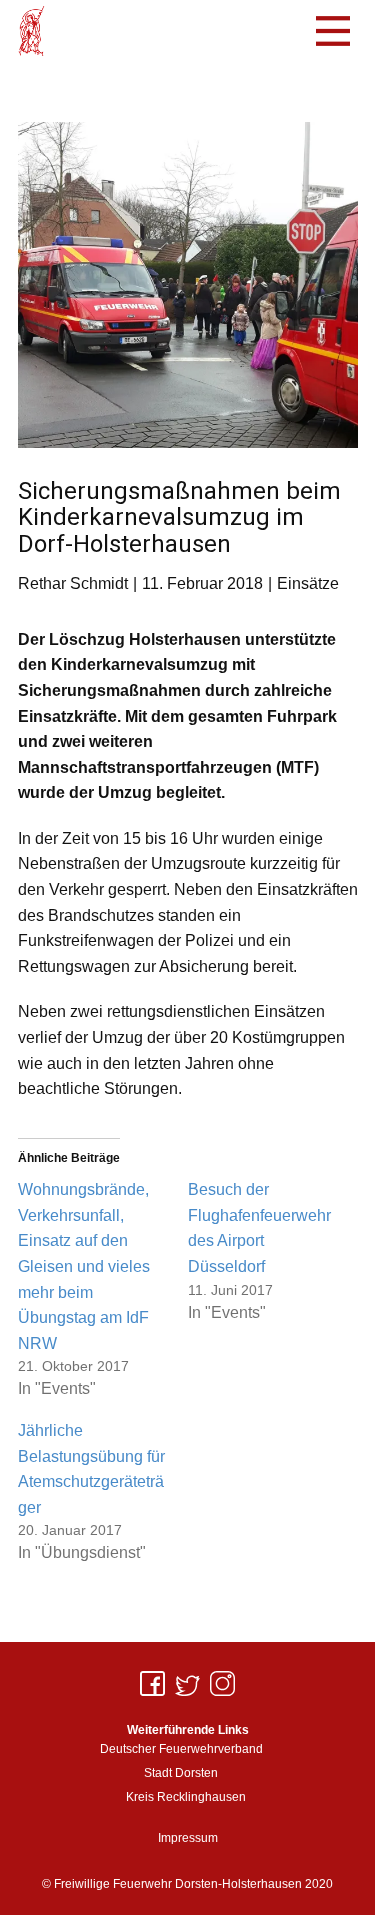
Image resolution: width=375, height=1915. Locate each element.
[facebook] (152, 1683)
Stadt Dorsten (181, 1773)
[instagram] (222, 1683)
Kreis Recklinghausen (186, 1797)
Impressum (188, 1838)
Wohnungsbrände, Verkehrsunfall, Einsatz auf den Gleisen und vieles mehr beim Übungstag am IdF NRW (84, 1266)
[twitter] (187, 1683)
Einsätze (308, 583)
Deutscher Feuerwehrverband (181, 1749)
